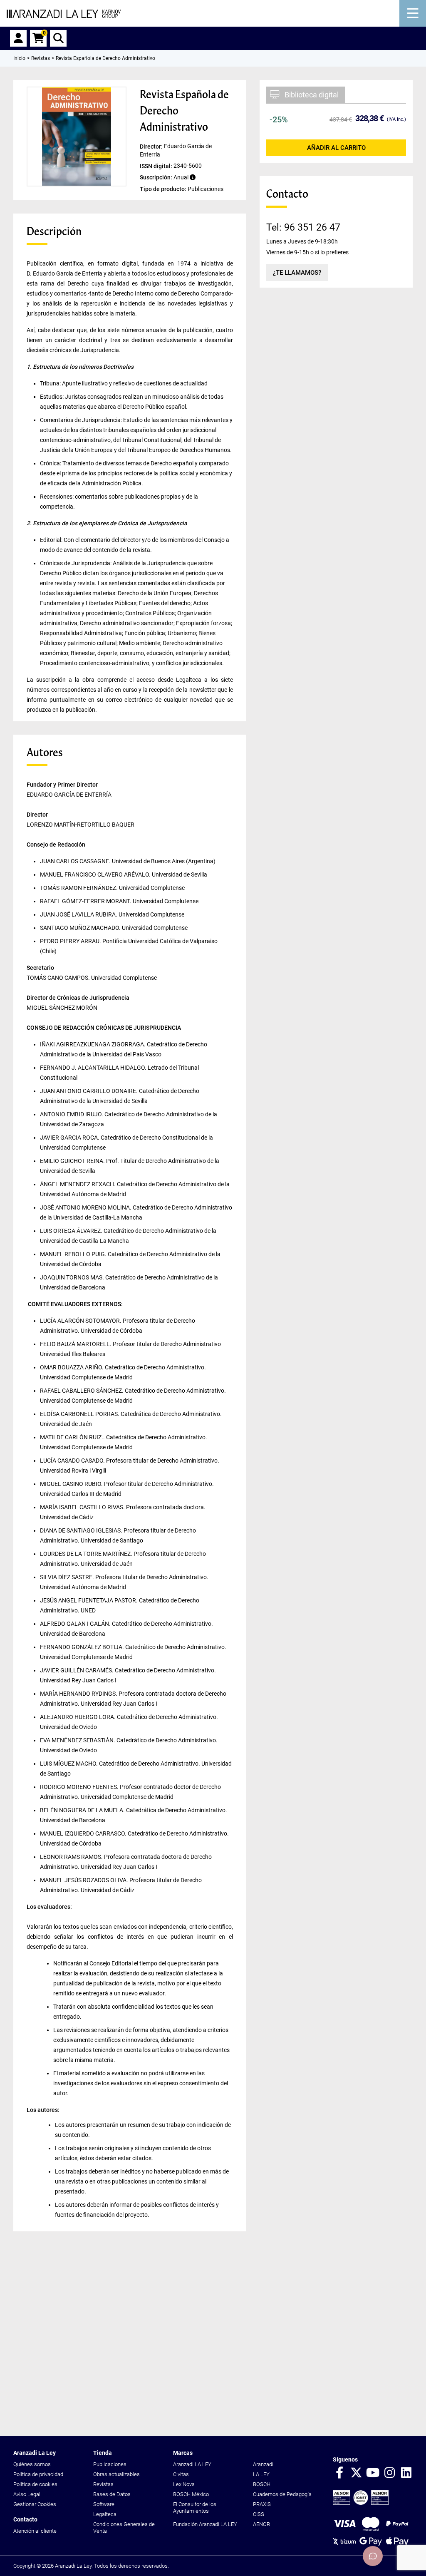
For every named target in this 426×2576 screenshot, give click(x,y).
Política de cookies (35, 2484)
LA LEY (261, 2474)
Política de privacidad (38, 2474)
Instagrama (389, 2473)
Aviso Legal (27, 2494)
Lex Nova (184, 2484)
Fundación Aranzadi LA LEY (205, 2524)
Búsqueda (58, 38)
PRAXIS (262, 2504)
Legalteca (105, 2514)
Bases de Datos (112, 2494)
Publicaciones (110, 2464)
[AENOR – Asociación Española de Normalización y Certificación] (361, 2503)
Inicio (19, 58)
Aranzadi (263, 2464)
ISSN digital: (157, 166)
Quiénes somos (32, 2464)
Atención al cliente (35, 2531)
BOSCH (262, 2484)
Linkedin (406, 2473)
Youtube (373, 2473)
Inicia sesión (18, 38)
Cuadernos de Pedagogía (282, 2494)
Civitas (181, 2474)
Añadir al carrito (336, 148)
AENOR (261, 2524)
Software (104, 2504)
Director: (152, 146)
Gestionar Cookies (35, 2504)
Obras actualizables (116, 2474)
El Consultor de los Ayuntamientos (195, 2508)
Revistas (103, 2484)
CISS (259, 2514)
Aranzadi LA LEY (192, 2464)
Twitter (356, 2473)
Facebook (339, 2473)
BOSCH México (191, 2494)
